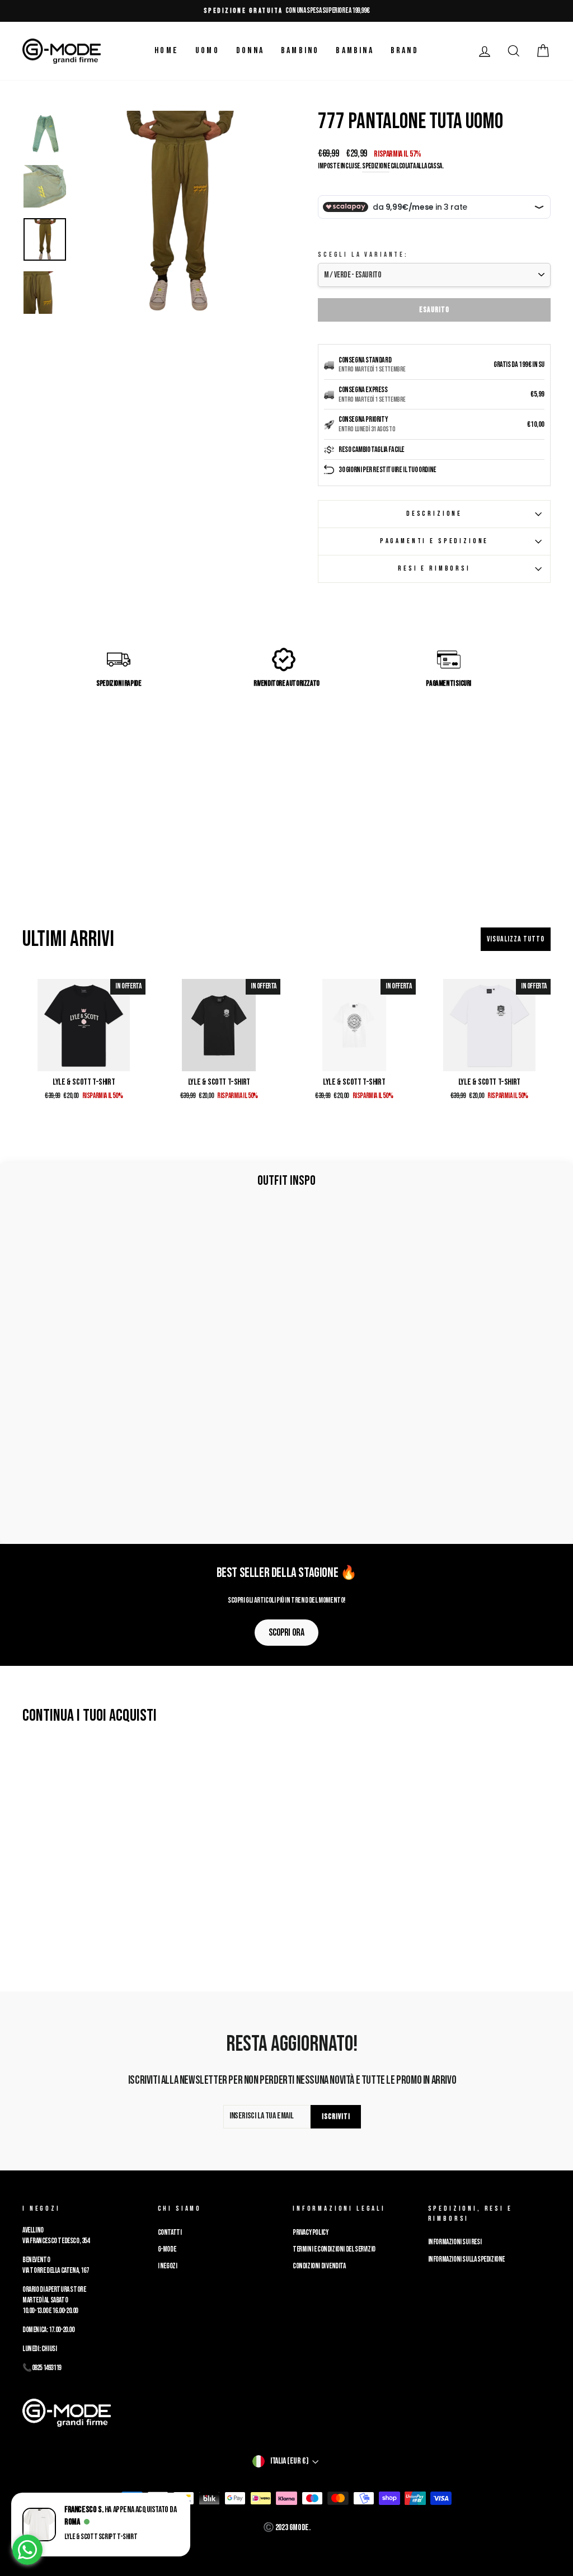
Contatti (170, 2233)
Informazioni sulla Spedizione (466, 2259)
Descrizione (434, 514)
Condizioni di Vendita (319, 2266)
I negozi (168, 2266)
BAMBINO (300, 51)
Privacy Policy (310, 2233)
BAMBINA (354, 51)
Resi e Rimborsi (434, 568)
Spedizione (376, 166)
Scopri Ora (286, 1633)
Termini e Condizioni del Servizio (334, 2249)
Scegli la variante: (363, 255)
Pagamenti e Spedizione (434, 541)
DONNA (250, 51)
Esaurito (434, 310)
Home (166, 51)
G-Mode (167, 2249)
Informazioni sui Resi (455, 2242)
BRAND (405, 51)
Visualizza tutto (516, 939)
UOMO (207, 51)
